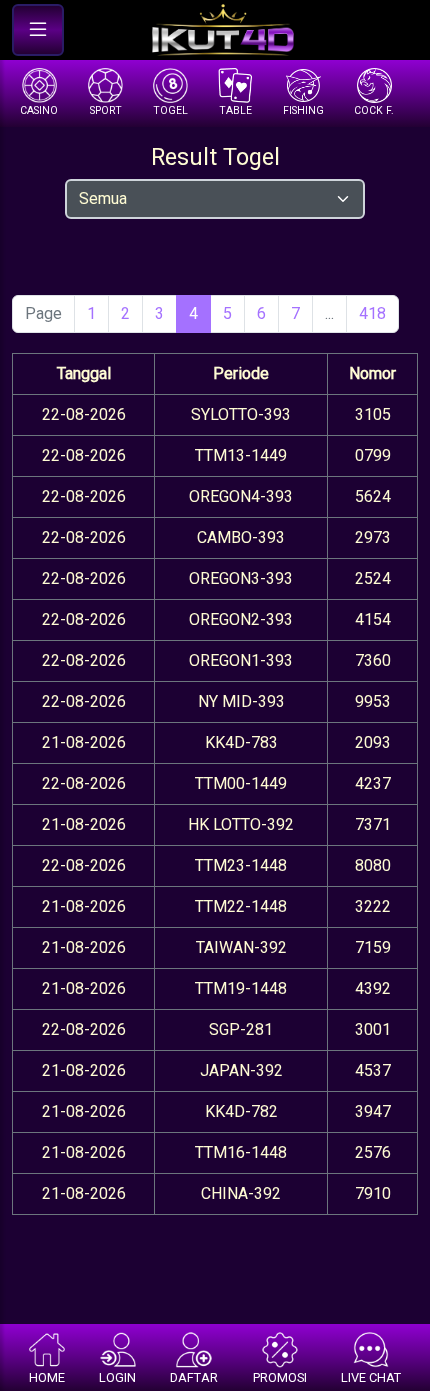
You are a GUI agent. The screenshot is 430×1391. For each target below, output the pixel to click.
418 (372, 313)
